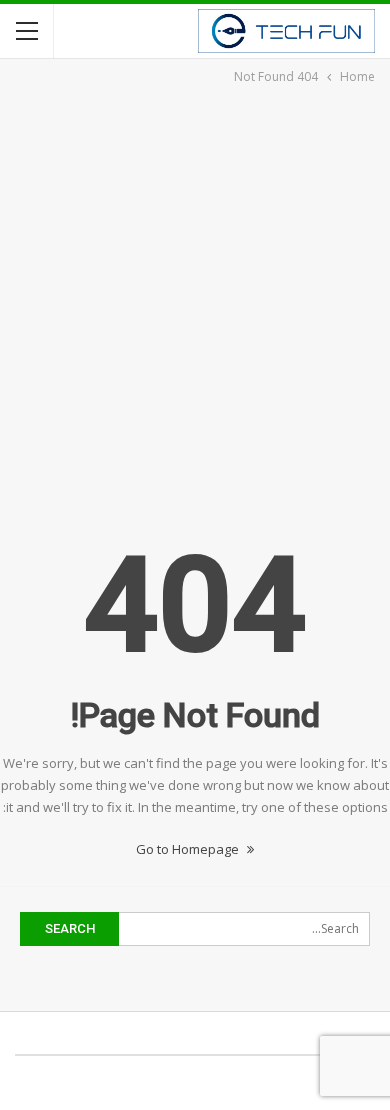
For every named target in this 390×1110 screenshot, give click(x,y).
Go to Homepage (189, 849)
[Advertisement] (195, 293)
